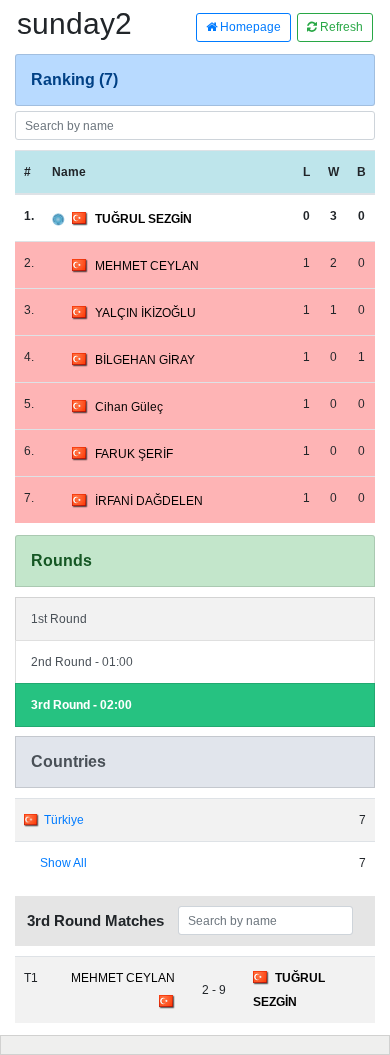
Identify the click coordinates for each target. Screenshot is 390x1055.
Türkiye (64, 820)
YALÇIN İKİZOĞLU (145, 313)
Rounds (61, 560)
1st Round (59, 619)
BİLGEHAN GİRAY (145, 360)
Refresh (340, 27)
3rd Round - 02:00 (81, 705)
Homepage (249, 27)
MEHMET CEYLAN (147, 266)
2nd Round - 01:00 (82, 662)
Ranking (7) (74, 79)
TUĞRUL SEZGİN (143, 219)
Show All (63, 863)
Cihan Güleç (129, 407)
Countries (68, 761)
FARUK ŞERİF (134, 454)
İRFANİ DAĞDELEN (149, 501)
